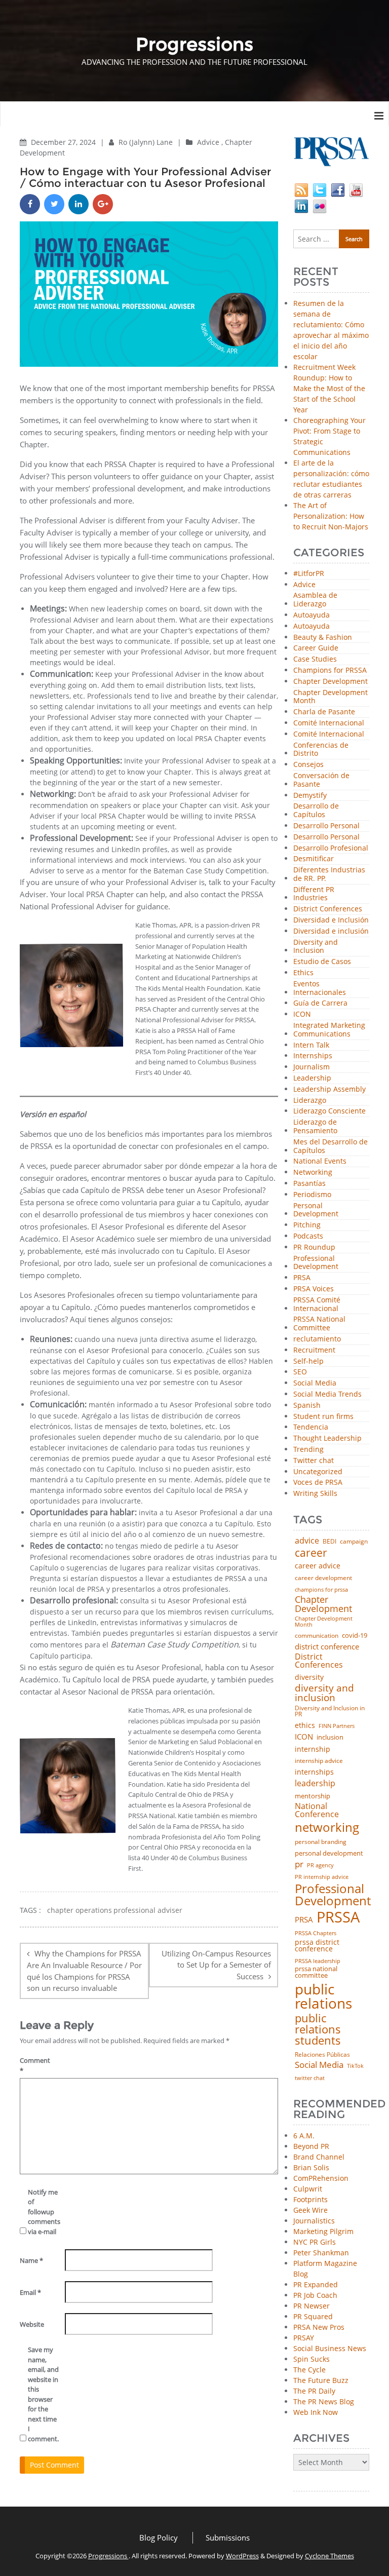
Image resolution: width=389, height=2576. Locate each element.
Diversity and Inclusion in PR (330, 1712)
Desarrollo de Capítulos (316, 811)
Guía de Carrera (320, 1003)
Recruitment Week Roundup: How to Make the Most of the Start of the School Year (329, 388)
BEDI (329, 1542)
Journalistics (314, 2221)
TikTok (355, 2066)
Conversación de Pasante (321, 780)
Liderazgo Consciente (329, 1111)
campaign (354, 1542)
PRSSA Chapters (316, 1933)
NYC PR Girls (315, 2242)
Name (31, 2260)
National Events (320, 1161)
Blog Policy (159, 2537)
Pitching (307, 1225)
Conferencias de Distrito (321, 750)
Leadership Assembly (329, 1089)
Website (32, 2324)
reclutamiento (317, 1339)
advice (307, 1541)
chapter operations (80, 1910)
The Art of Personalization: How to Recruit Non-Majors (331, 516)
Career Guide (316, 648)
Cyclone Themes (329, 2556)
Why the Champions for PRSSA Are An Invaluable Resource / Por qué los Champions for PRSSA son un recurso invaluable (84, 1971)
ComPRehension (321, 2178)
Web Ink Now (316, 2412)
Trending (308, 1450)
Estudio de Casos (322, 962)
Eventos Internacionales (320, 988)
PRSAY (304, 2338)
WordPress (242, 2556)
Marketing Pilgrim (323, 2231)
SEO (300, 1372)
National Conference (317, 1810)
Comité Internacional (329, 723)
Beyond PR (311, 2146)
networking (327, 1827)
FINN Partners (337, 1726)
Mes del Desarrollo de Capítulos (330, 1146)
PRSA (302, 1278)
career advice (318, 1566)
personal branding (321, 1842)
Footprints (310, 2199)
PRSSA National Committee (319, 1324)
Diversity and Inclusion (316, 947)
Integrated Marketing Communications (329, 1030)
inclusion (330, 1737)
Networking (313, 1172)
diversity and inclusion (324, 1693)
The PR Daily (314, 2391)
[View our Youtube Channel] (356, 189)
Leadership (312, 1078)
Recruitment (314, 1350)
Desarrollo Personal (326, 826)
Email (30, 2292)
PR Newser (312, 2306)
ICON (302, 1014)
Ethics (303, 973)
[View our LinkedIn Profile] (301, 205)
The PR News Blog (324, 2401)
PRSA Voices (314, 1289)
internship (313, 1749)
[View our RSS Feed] (301, 189)
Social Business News (330, 2348)
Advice (208, 142)
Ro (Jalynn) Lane (147, 142)
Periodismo (312, 1195)
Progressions (108, 2556)
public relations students (318, 2029)
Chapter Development (330, 682)
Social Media (315, 1383)
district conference (327, 1647)
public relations (323, 1996)
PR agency (320, 1866)
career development (323, 1578)
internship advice (319, 1761)
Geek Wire (310, 2210)
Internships (313, 1056)
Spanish (307, 1406)
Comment (35, 2065)
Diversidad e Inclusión (331, 920)
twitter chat (310, 2078)
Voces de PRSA (318, 1483)
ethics (305, 1725)
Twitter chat (314, 1461)
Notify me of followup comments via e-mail (43, 2212)
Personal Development (316, 1210)
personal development (329, 1853)
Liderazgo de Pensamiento (315, 1127)
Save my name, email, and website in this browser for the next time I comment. (43, 2394)
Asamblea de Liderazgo (315, 600)
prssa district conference (317, 1946)
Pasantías (309, 1184)
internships (314, 1772)
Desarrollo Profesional (331, 848)
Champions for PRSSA (330, 670)
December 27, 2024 (64, 142)
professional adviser (148, 1910)
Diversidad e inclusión (331, 931)
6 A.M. (304, 2136)
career (311, 1552)
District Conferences (328, 909)
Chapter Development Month (330, 697)
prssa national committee (316, 1972)
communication (317, 1636)
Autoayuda (312, 615)
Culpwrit (308, 2189)
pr (299, 1864)
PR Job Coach (315, 2295)
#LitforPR (309, 574)
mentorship (313, 1796)
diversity (309, 1677)
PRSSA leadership (318, 1961)
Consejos (308, 765)
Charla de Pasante (324, 712)
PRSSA (338, 1917)
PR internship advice (322, 1877)
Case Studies (315, 659)
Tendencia (311, 1427)
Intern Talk (311, 1045)
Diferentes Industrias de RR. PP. (329, 874)
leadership (315, 1784)
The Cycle (309, 2370)
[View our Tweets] (320, 189)
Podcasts (308, 1236)
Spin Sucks (312, 2359)
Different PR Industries (314, 894)
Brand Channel (319, 2157)
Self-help (308, 1361)
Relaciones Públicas (322, 2055)
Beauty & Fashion (323, 638)
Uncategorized (318, 1472)
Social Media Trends (327, 1394)
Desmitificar (314, 859)
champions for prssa (321, 1590)
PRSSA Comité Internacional (317, 1304)
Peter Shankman (321, 2253)
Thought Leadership (327, 1438)
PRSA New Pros (319, 2327)
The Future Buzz (321, 2380)
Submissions (228, 2537)
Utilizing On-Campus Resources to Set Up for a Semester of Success (216, 1965)
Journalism (312, 1067)
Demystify (310, 796)
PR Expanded (316, 2284)
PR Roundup (314, 1247)
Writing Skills (315, 1494)
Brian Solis (311, 2167)
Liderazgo (310, 1101)
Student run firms (323, 1417)
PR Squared (313, 2316)
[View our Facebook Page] (338, 189)
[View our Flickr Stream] (320, 205)
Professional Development (316, 1263)
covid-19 (355, 1636)
